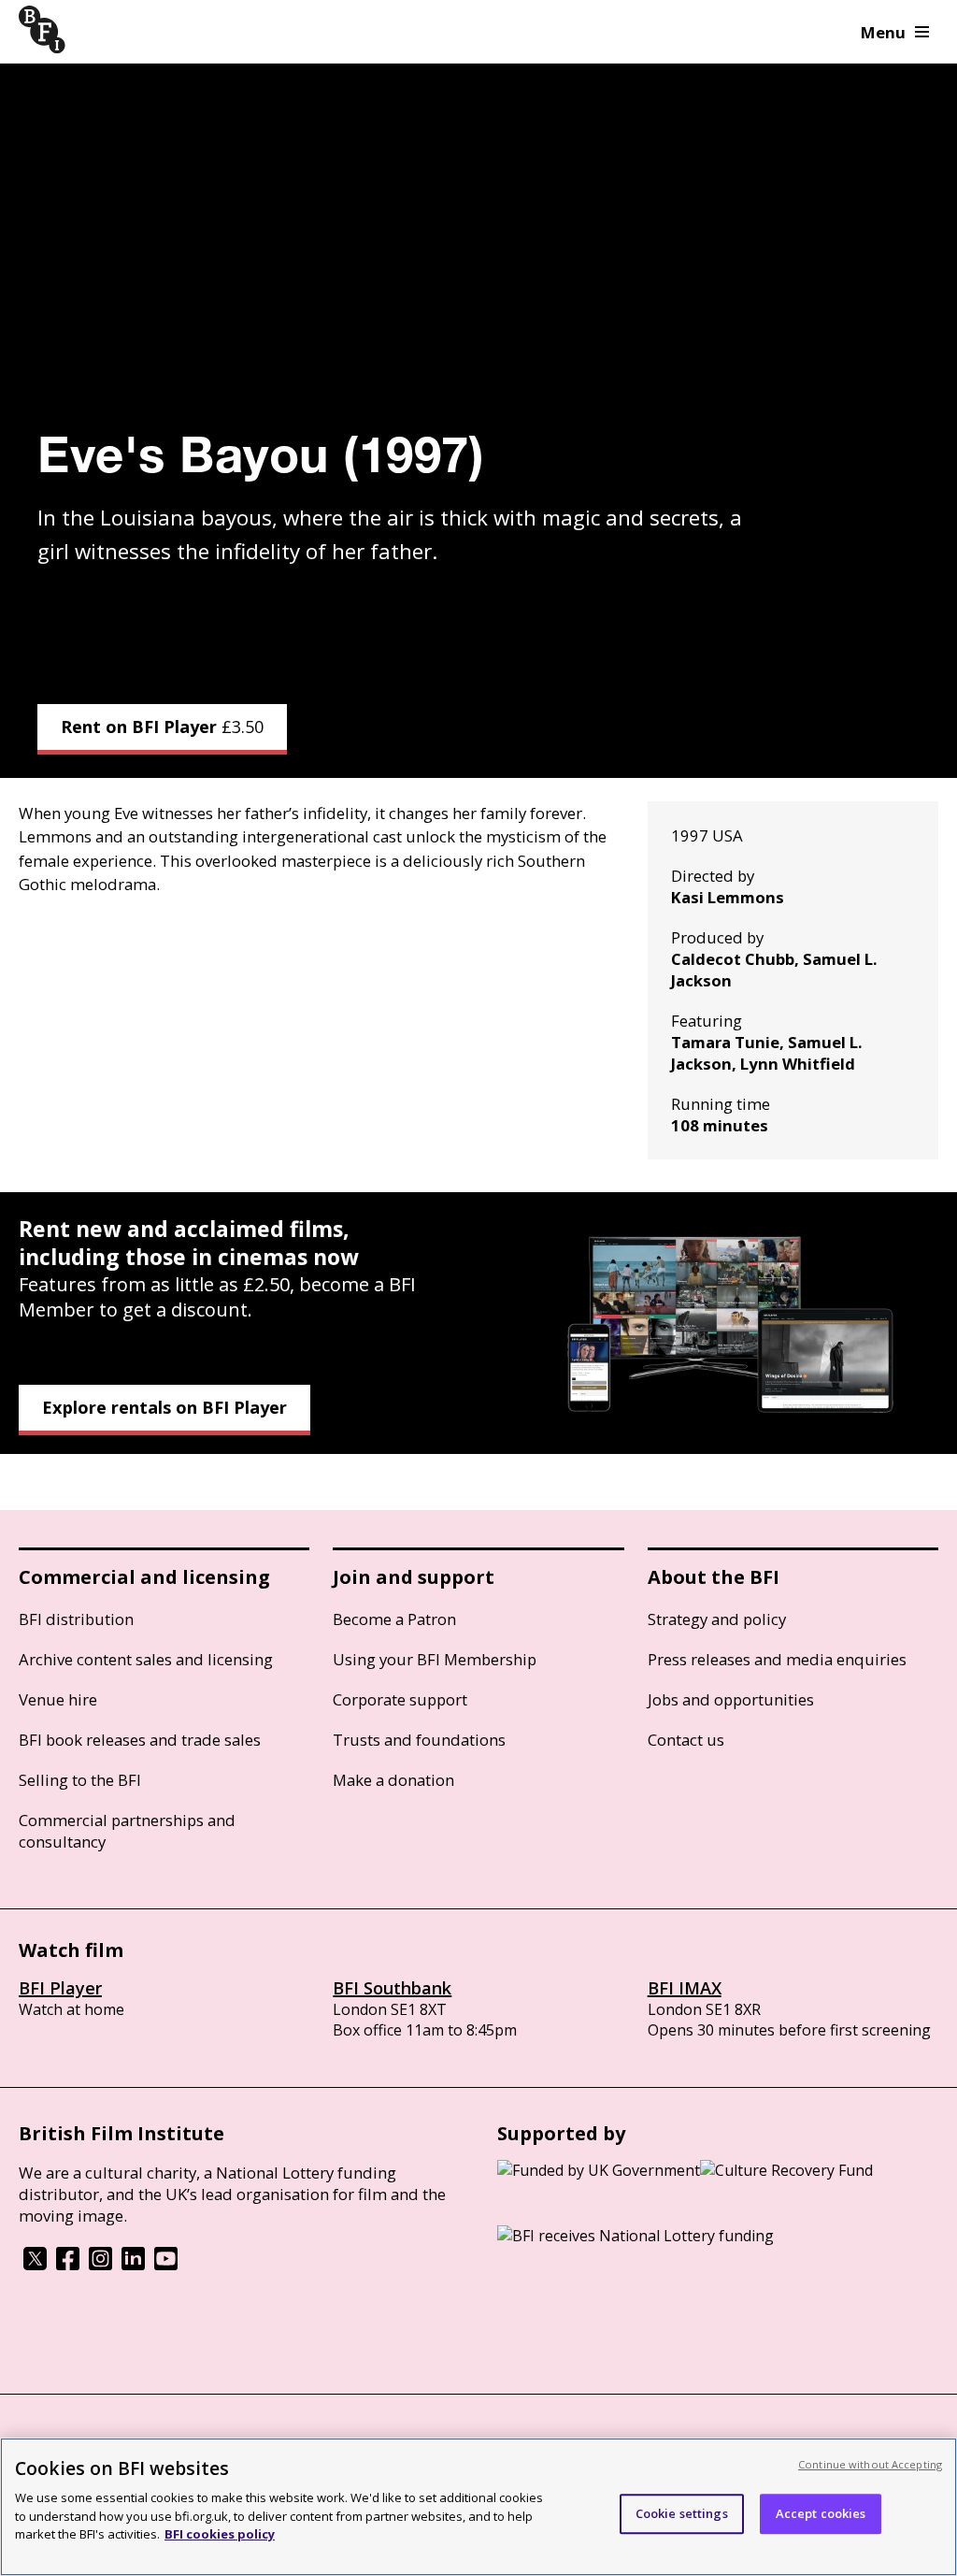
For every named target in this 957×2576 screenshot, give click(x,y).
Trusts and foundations (419, 1740)
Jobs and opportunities (731, 1699)
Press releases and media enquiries (777, 1659)
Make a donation (393, 1780)
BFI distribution (76, 1619)
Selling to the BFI (80, 1780)
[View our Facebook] (68, 2265)
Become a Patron (394, 1619)
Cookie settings (682, 2513)
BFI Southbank (392, 1988)
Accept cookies (821, 2513)
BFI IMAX (685, 1988)
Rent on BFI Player (162, 727)
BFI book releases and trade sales (140, 1740)
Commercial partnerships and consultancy (127, 1831)
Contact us (686, 1740)
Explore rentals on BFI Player (164, 1407)
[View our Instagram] (100, 2265)
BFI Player (60, 1988)
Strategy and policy (717, 1619)
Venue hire (58, 1699)
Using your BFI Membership (435, 1659)
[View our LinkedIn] (133, 2265)
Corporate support (400, 1699)
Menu (883, 32)
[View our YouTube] (166, 2265)
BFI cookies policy (220, 2534)
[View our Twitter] (35, 2265)
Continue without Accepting (870, 2464)
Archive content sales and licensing (146, 1659)
